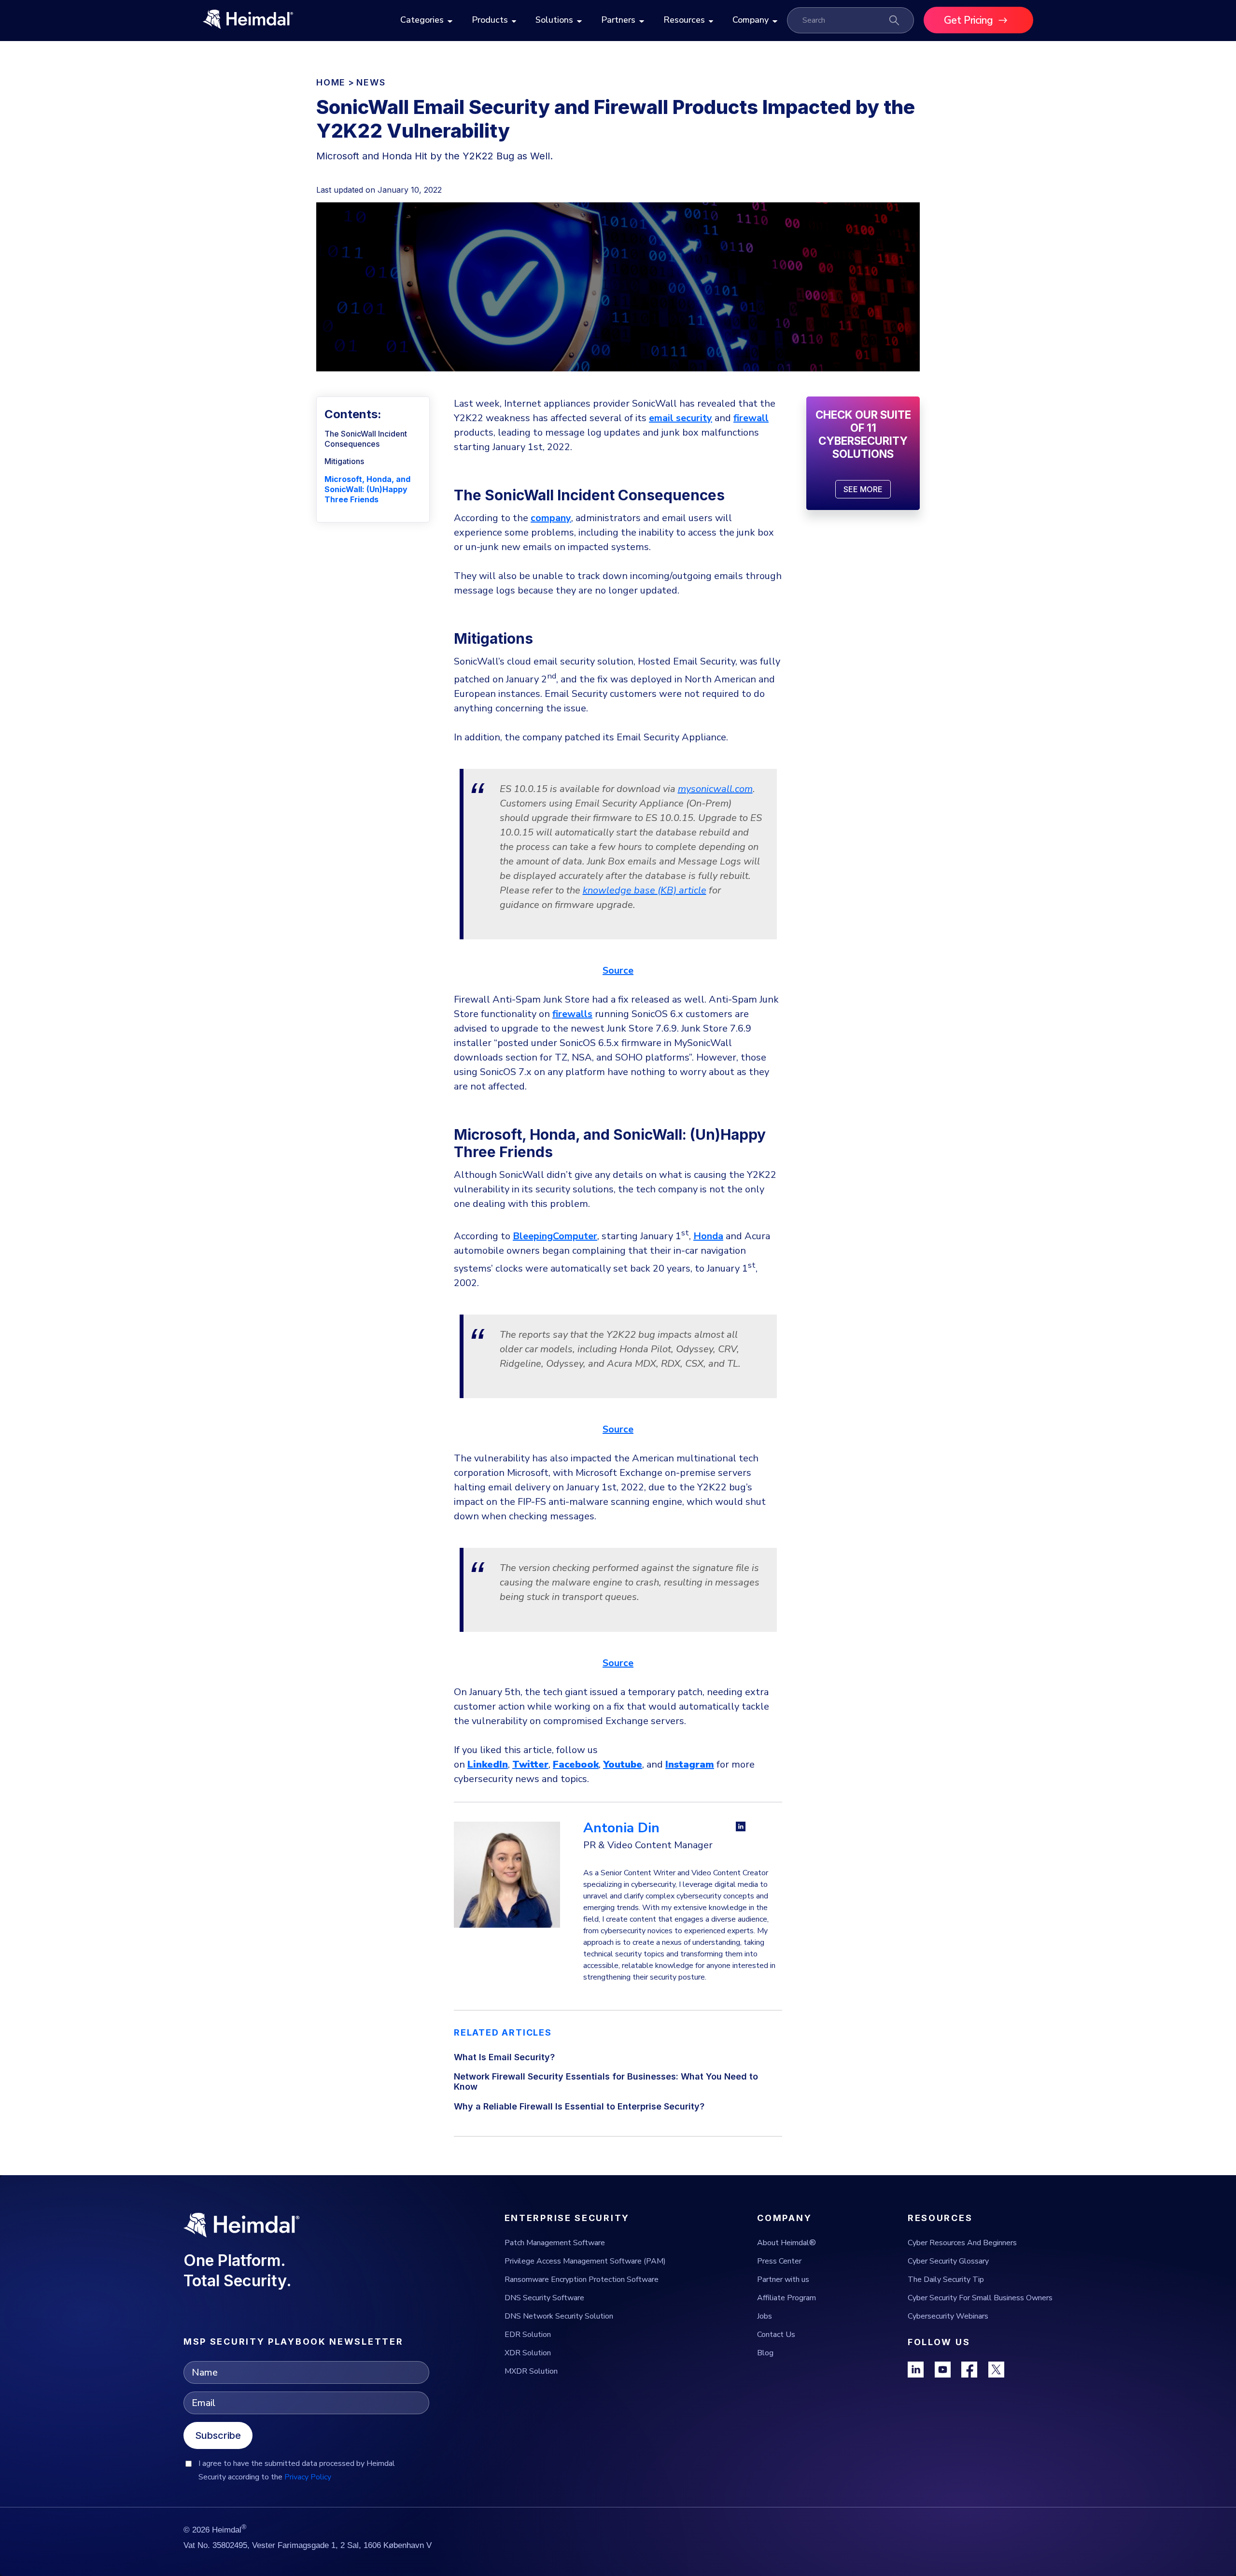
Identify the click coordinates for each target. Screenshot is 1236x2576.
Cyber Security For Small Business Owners (980, 2298)
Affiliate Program (787, 2298)
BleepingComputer (555, 1236)
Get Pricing (969, 20)
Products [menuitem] (490, 20)
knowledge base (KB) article (645, 890)
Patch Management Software (555, 2243)
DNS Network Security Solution (559, 2316)
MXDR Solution (531, 2371)
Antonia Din (621, 1828)
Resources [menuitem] (684, 20)
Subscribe (218, 2435)
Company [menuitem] (751, 20)
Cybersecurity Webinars (948, 2316)
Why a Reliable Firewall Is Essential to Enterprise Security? (579, 2106)
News (371, 82)
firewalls (572, 1014)
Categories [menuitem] (422, 20)
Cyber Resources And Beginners (962, 2243)
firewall (751, 418)
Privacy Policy (308, 2477)
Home (331, 82)
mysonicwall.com (715, 789)
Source (618, 970)
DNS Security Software (544, 2298)
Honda (708, 1236)
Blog (765, 2353)
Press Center (779, 2261)
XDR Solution (528, 2353)
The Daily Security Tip (946, 2279)
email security (681, 418)
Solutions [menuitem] (554, 20)
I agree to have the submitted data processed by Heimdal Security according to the (297, 2470)
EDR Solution (528, 2335)
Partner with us (783, 2279)
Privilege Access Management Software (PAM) (585, 2261)
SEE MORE (863, 489)
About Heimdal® (787, 2243)
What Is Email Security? (504, 2057)
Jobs (765, 2316)
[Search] (894, 20)
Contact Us (776, 2335)
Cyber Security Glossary (948, 2261)
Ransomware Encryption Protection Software (582, 2279)
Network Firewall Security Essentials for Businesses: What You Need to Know (606, 2081)
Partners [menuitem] (618, 20)
